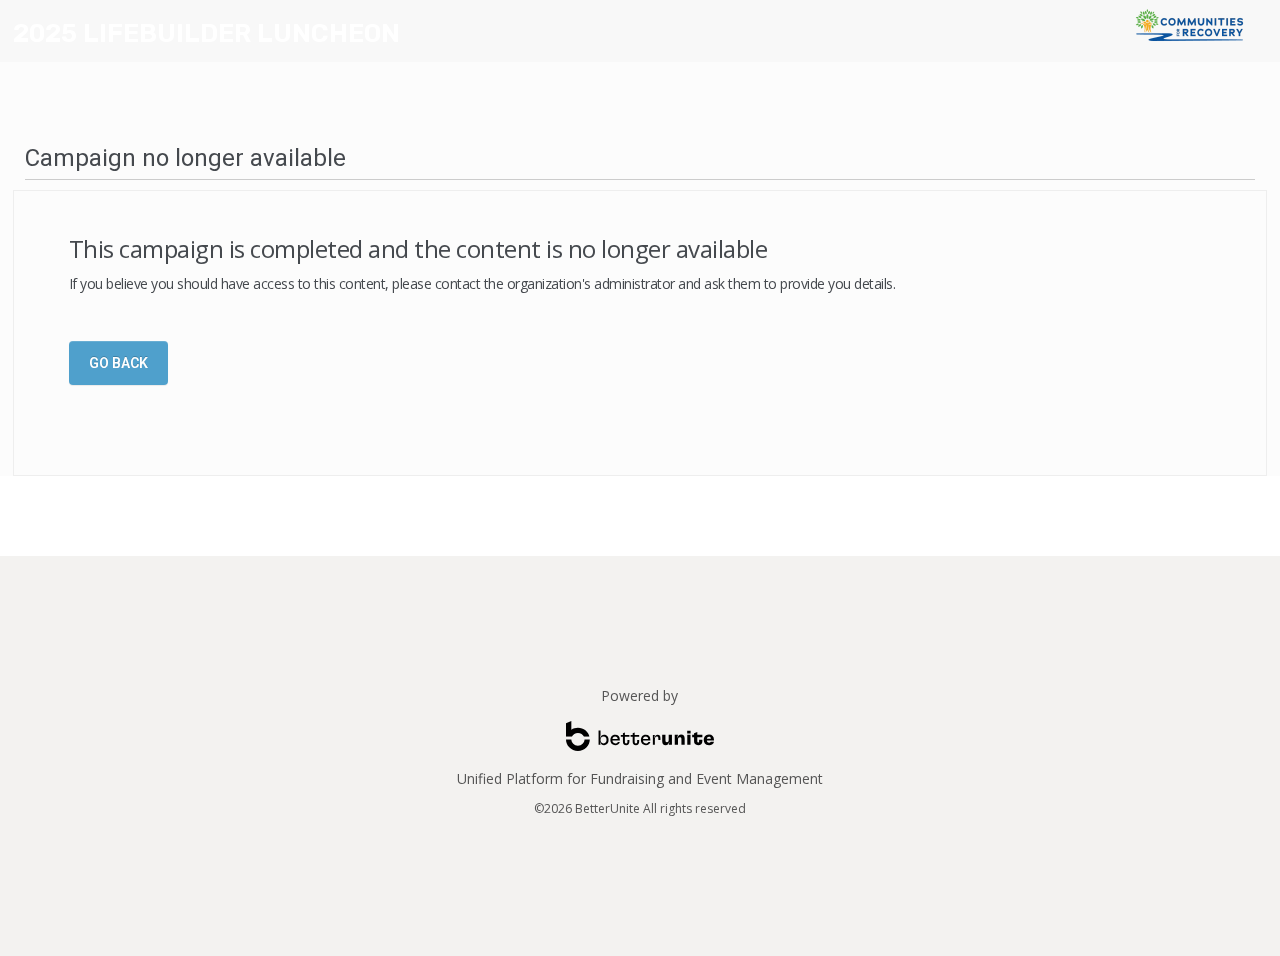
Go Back (118, 363)
